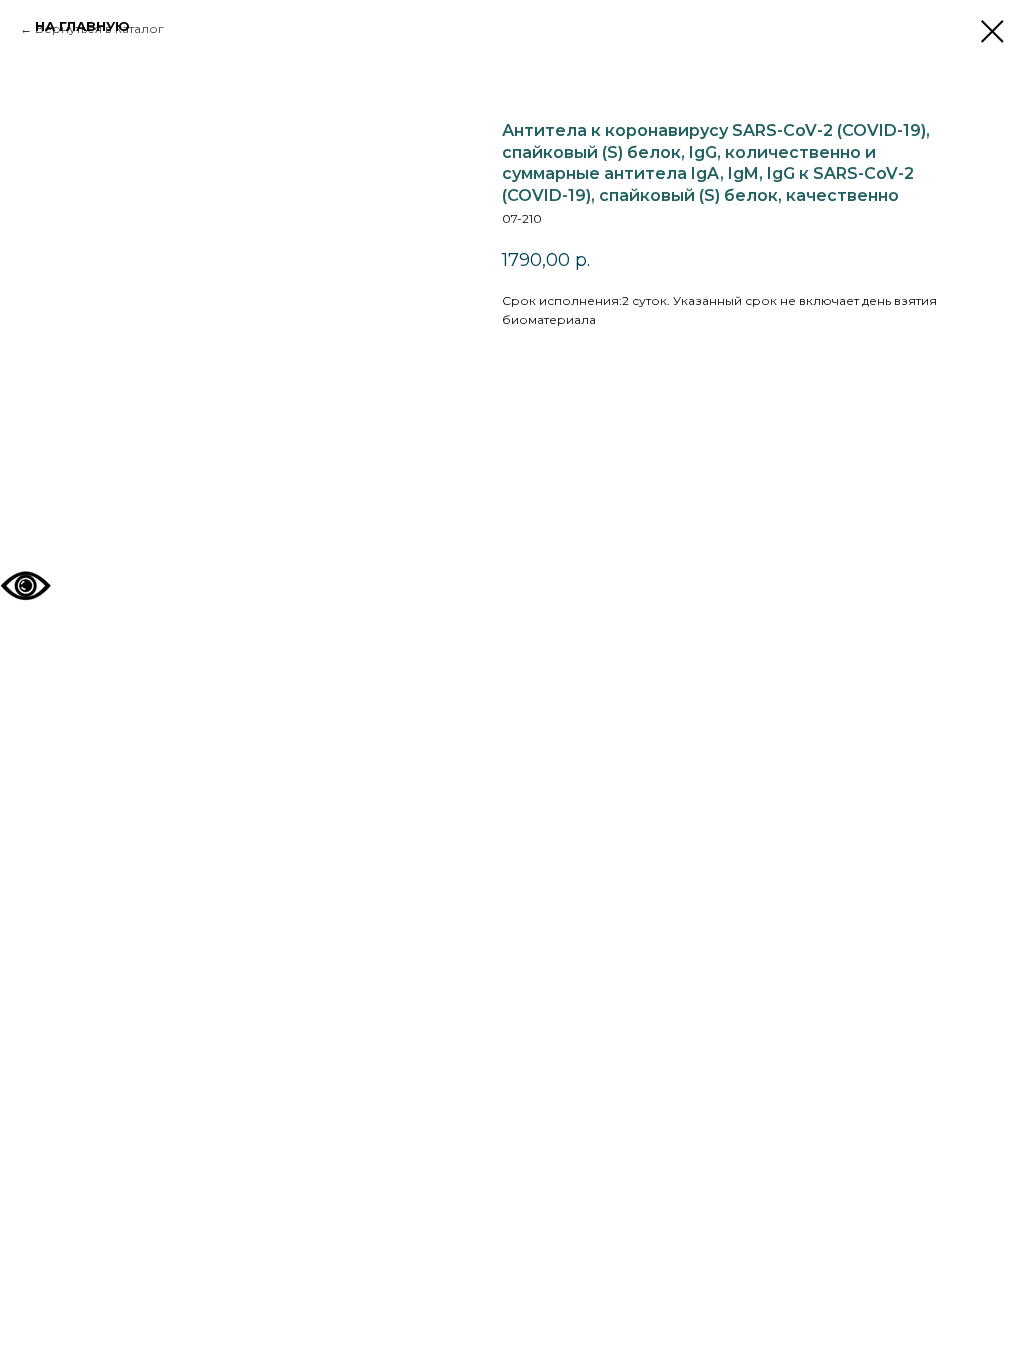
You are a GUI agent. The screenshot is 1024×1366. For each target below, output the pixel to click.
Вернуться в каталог (99, 28)
